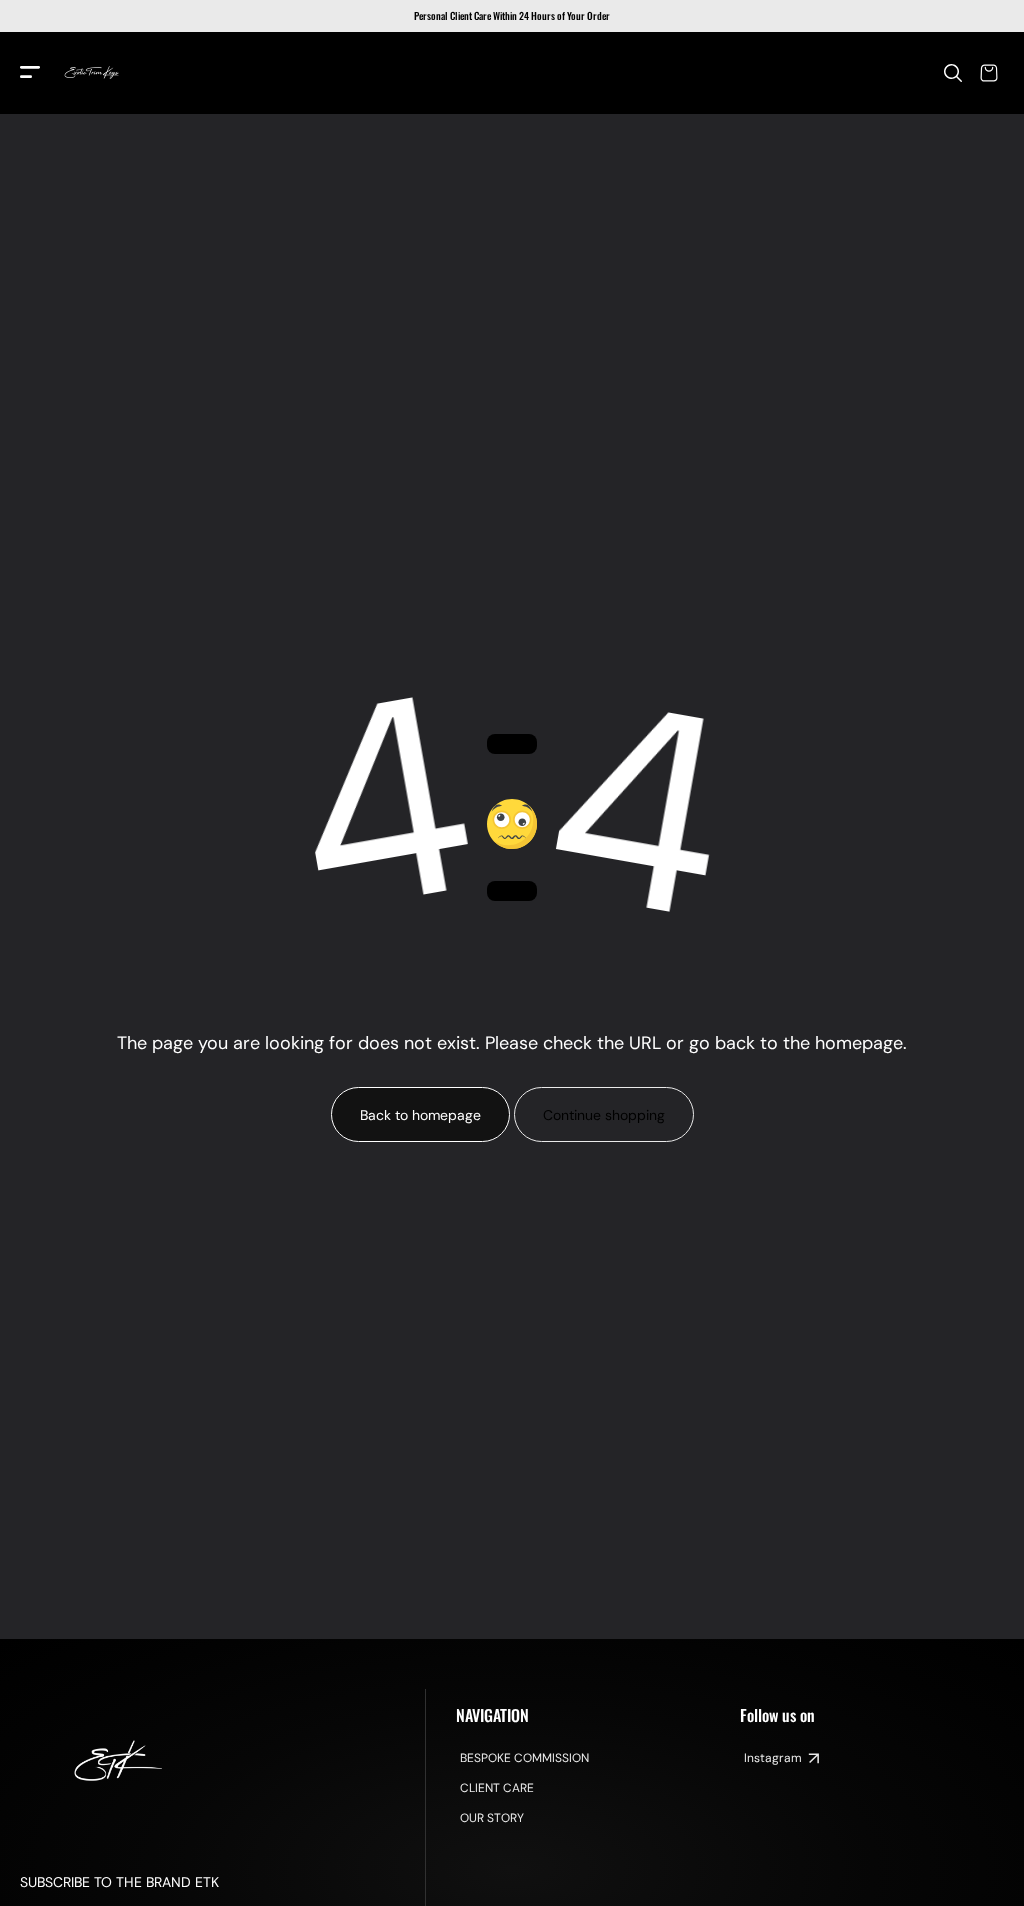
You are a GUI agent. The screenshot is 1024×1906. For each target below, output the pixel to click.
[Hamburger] (30, 73)
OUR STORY (492, 1818)
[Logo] (92, 73)
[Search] (953, 73)
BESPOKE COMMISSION (524, 1758)
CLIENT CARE (497, 1788)
